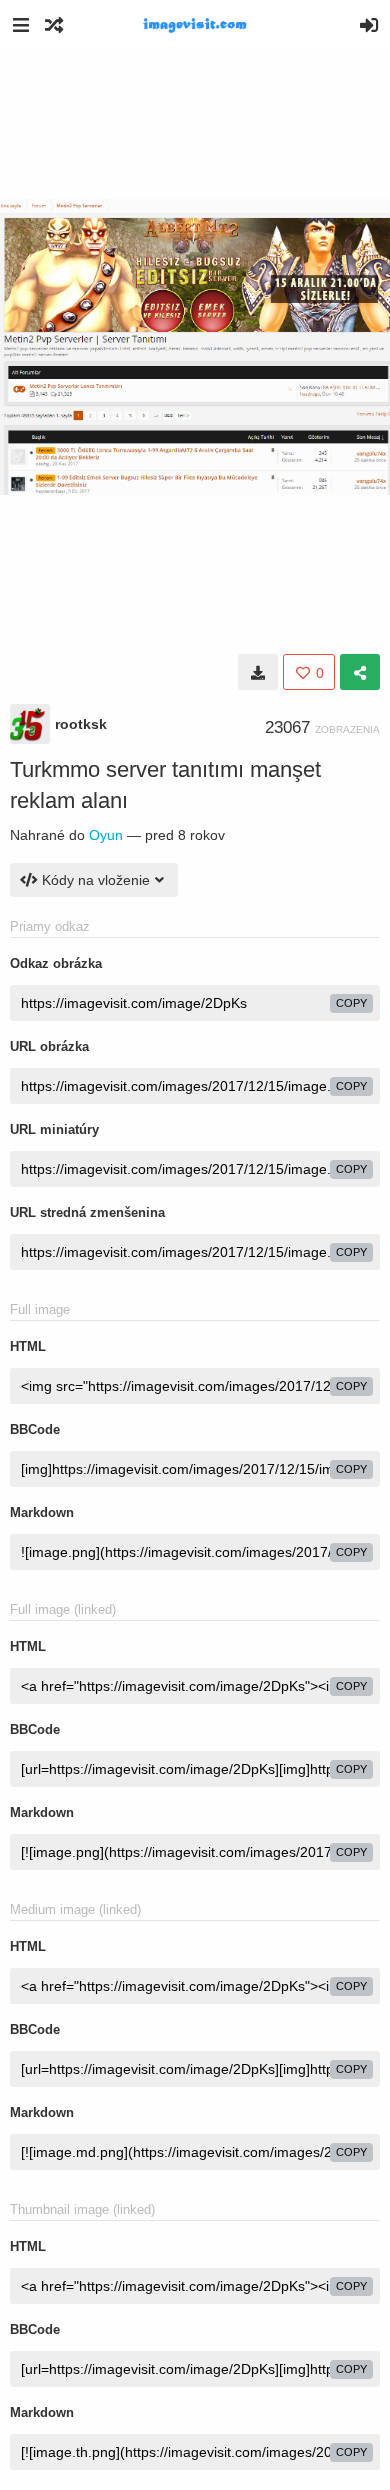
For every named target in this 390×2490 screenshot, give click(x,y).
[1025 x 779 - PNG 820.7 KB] (258, 672)
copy (351, 1003)
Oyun (106, 835)
